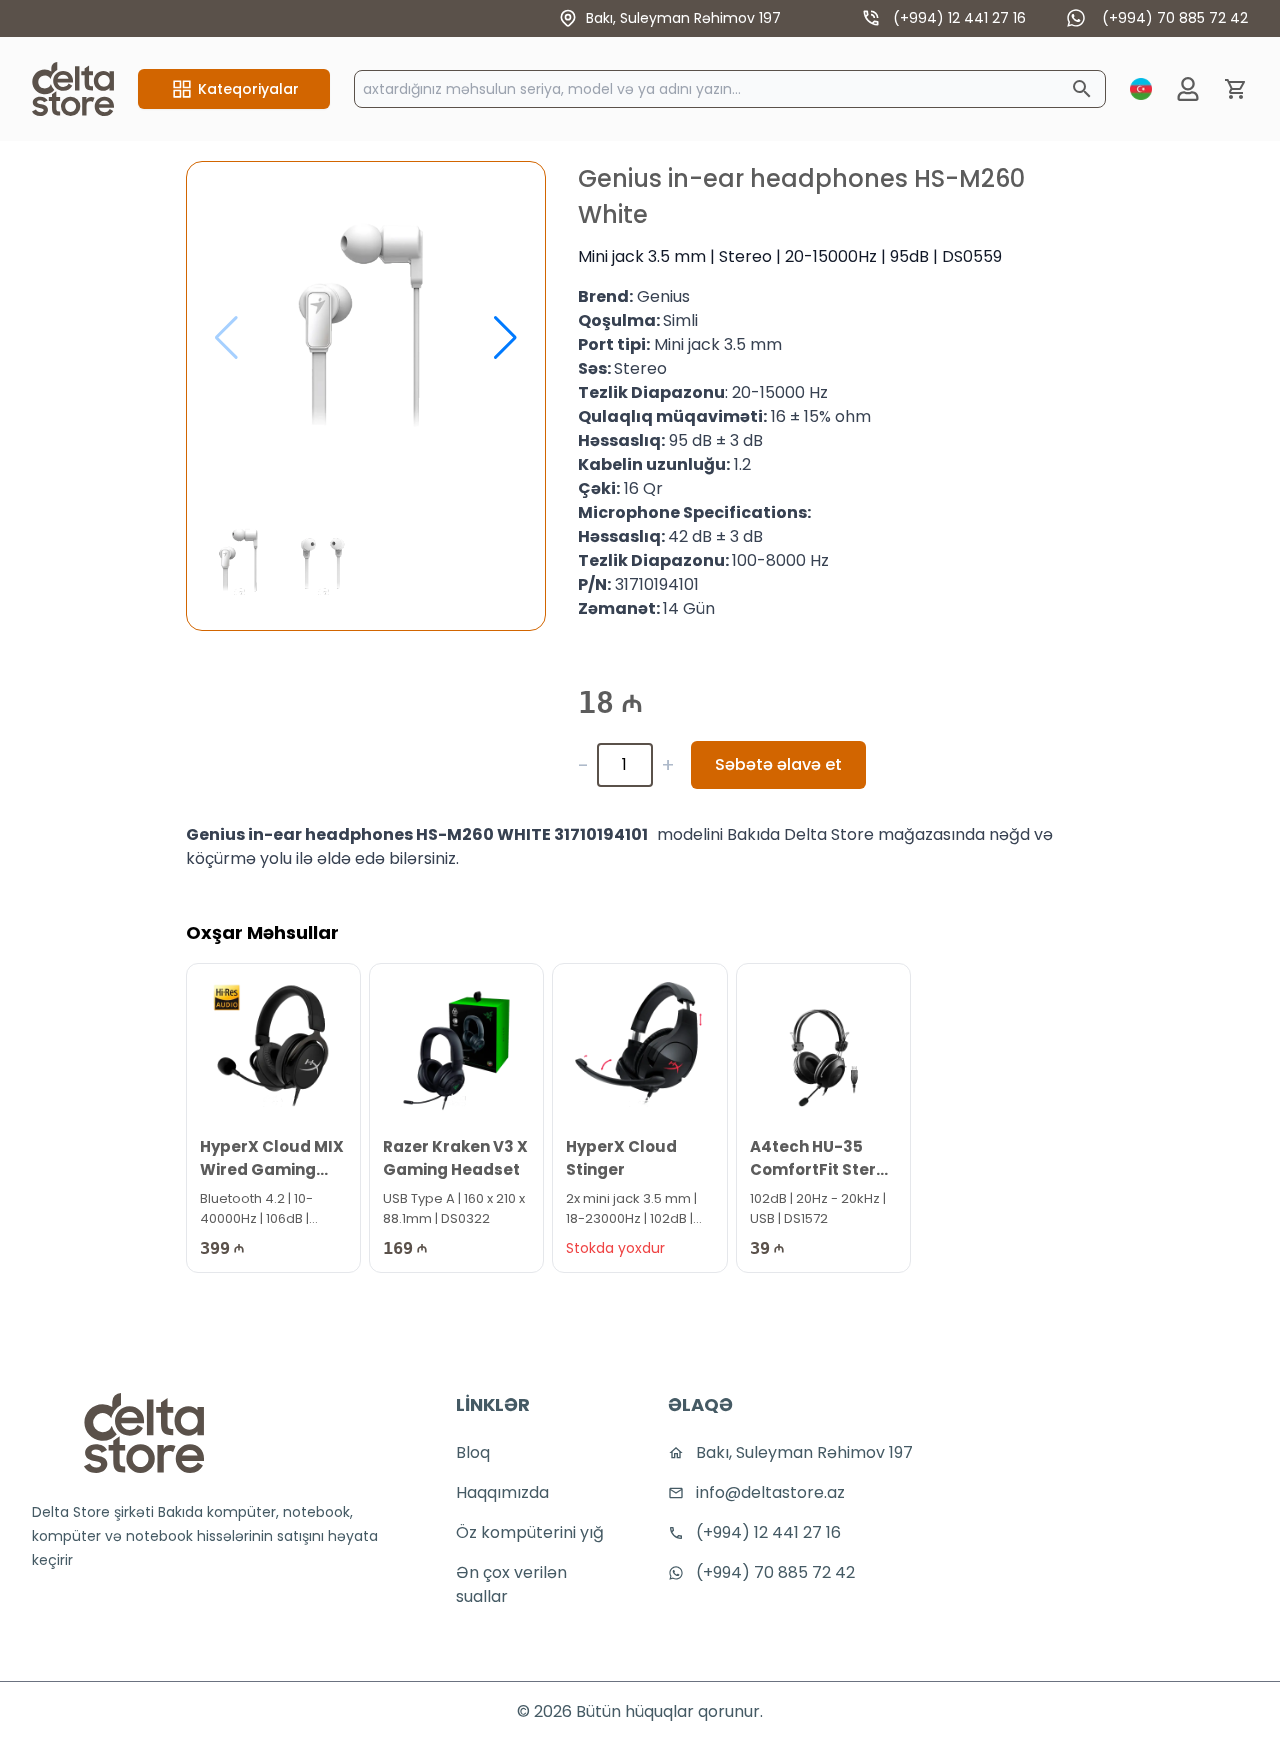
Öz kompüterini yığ (530, 1532)
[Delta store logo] (144, 1433)
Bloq (473, 1452)
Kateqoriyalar (248, 89)
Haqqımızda (502, 1492)
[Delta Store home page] (73, 89)
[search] (1082, 89)
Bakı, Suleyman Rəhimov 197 (683, 18)
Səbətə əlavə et (778, 764)
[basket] (1236, 89)
